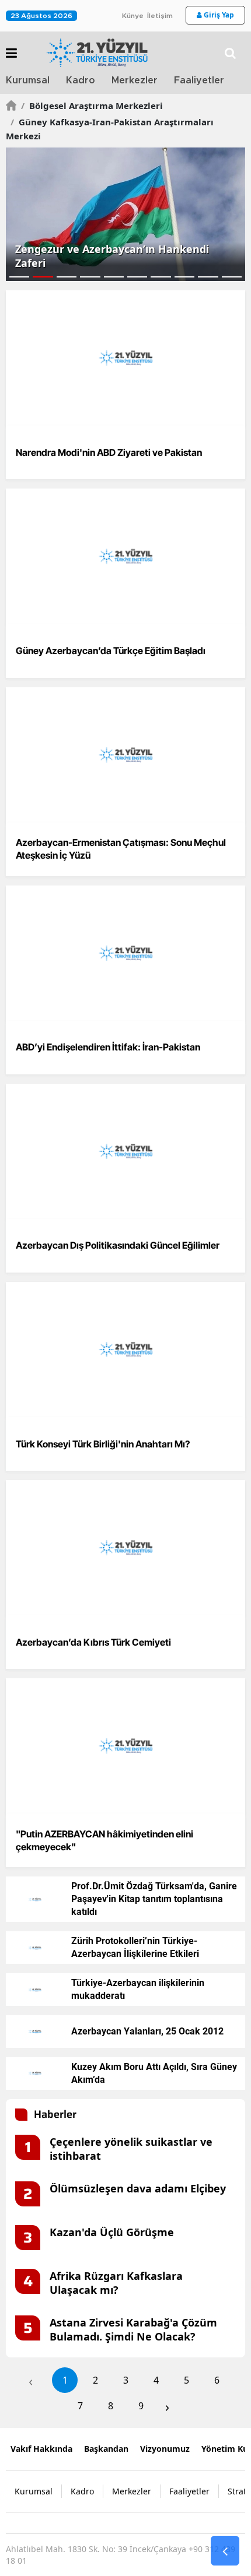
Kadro (81, 80)
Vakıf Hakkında (41, 2449)
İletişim (160, 16)
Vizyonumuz (165, 2449)
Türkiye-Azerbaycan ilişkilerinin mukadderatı (138, 1989)
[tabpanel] (125, 214)
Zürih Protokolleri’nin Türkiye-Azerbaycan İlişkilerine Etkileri (135, 1947)
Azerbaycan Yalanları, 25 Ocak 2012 (147, 2031)
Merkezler (135, 80)
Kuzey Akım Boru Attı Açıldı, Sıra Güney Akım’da (154, 2073)
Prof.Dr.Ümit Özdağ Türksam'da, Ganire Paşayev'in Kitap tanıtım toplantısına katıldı (154, 1899)
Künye (133, 16)
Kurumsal (28, 80)
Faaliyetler (199, 80)
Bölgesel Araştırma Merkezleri (92, 106)
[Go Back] (225, 2551)
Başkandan (106, 2449)
